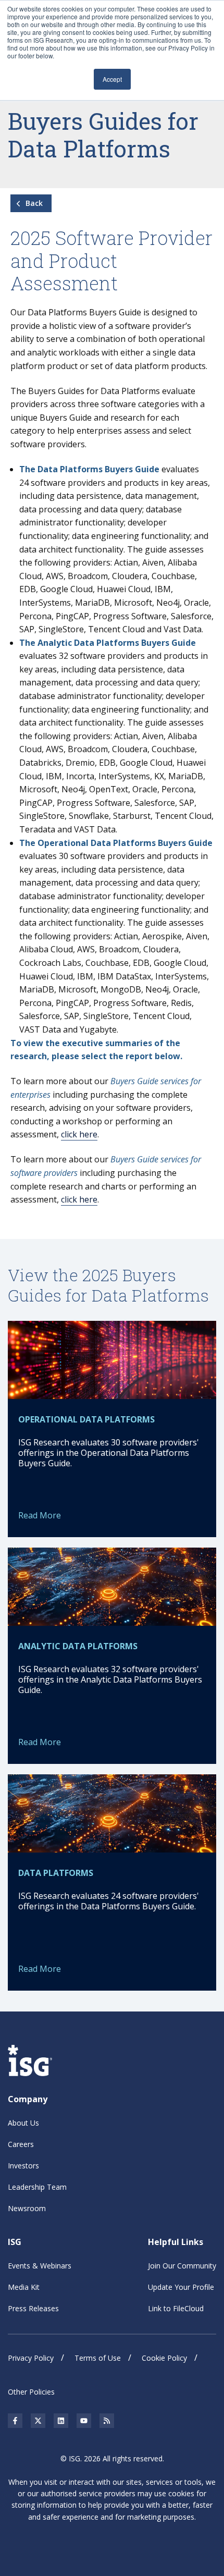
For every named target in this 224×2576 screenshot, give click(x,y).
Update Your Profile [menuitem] (181, 2287)
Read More (40, 1515)
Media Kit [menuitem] (24, 2287)
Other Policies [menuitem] (31, 2392)
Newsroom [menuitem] (27, 2208)
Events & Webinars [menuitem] (40, 2266)
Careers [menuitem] (21, 2144)
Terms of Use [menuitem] (98, 2358)
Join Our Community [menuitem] (182, 2266)
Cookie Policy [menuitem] (164, 2358)
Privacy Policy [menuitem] (31, 2358)
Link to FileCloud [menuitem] (176, 2308)
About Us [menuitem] (23, 2123)
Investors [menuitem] (23, 2166)
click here (79, 1134)
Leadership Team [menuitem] (37, 2187)
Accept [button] (112, 79)
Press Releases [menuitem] (33, 2308)
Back (33, 203)
